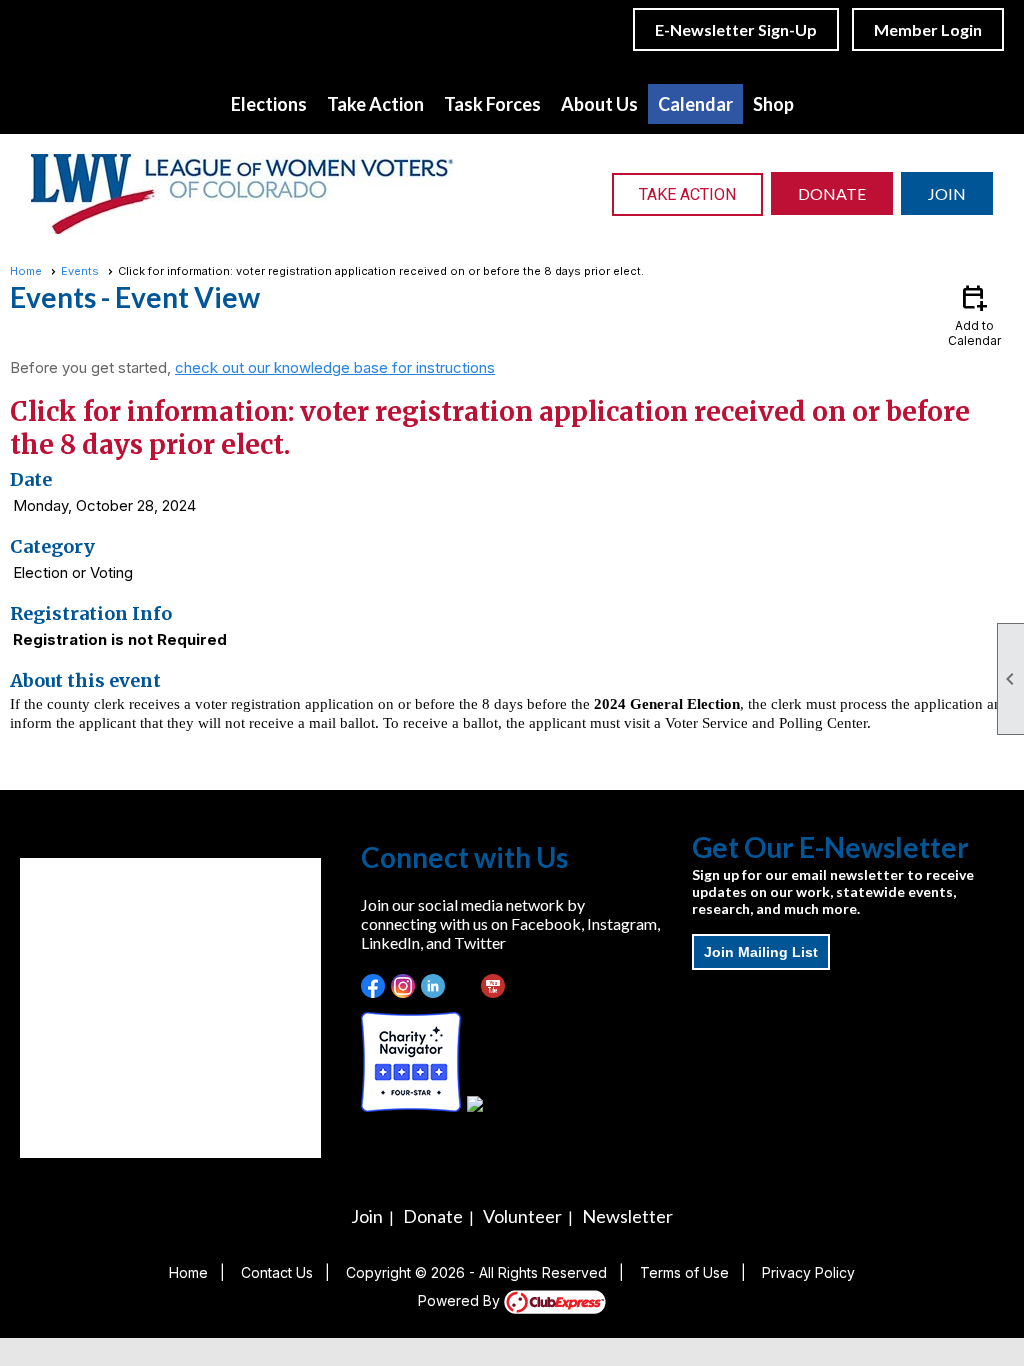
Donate (433, 1216)
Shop (773, 104)
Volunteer (522, 1216)
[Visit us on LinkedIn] (433, 986)
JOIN (947, 193)
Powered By (461, 1300)
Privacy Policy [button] (808, 1272)
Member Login (928, 29)
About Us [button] (599, 104)
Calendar (695, 104)
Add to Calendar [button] (974, 314)
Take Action (687, 194)
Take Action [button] (375, 104)
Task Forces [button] (492, 104)
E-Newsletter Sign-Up (736, 29)
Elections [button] (269, 104)
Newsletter (627, 1216)
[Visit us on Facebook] (373, 986)
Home (26, 271)
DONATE (832, 193)
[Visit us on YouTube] (493, 986)
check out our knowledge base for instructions (335, 367)
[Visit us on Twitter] (463, 986)
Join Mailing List (761, 952)
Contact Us (277, 1272)
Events (80, 271)
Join (367, 1216)
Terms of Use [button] (684, 1272)
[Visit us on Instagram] (403, 986)
